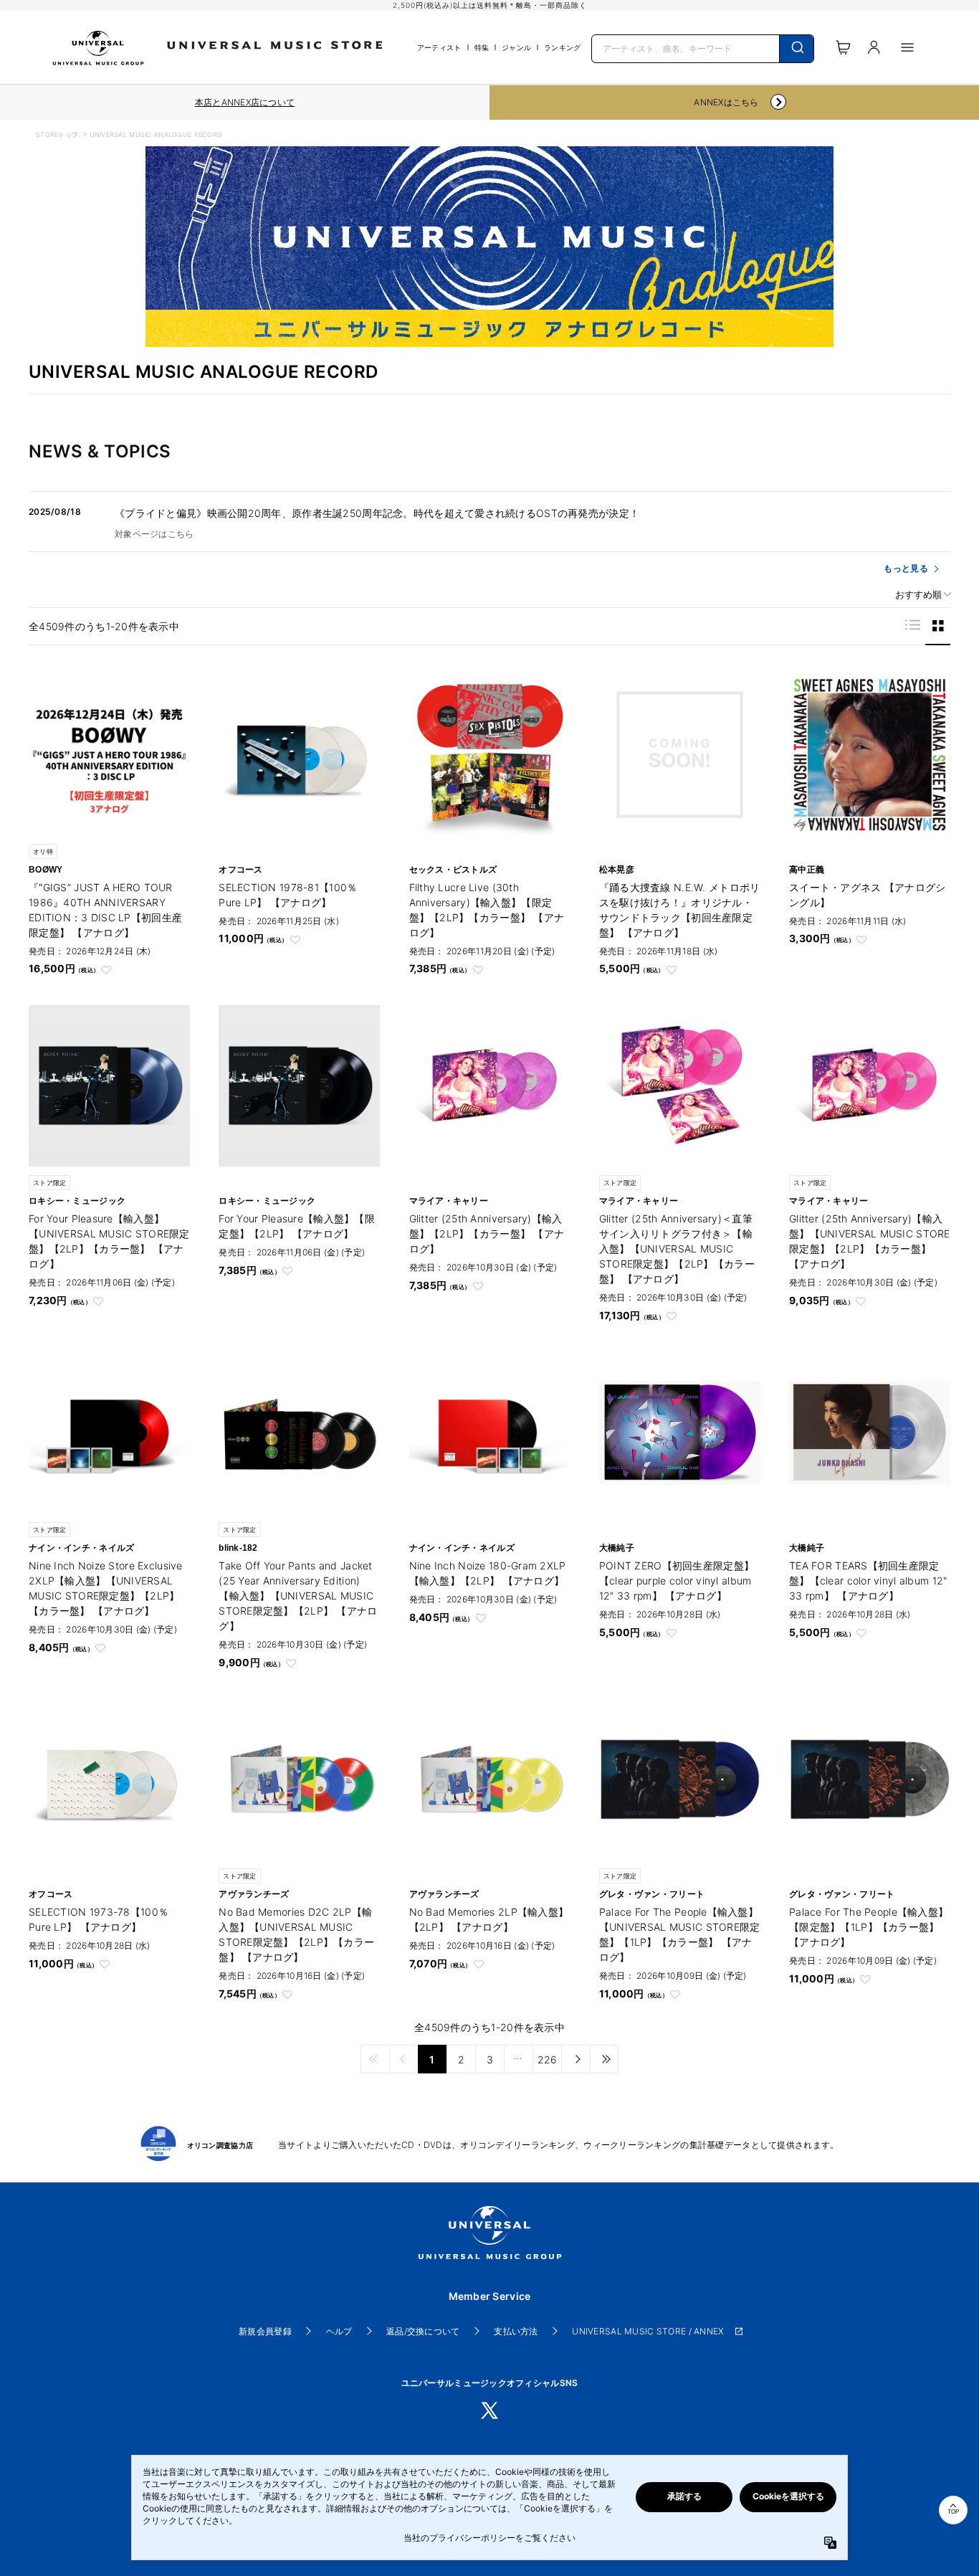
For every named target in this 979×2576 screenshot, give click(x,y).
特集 (482, 47)
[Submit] (797, 49)
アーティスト (439, 47)
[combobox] (703, 47)
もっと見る (906, 568)
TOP (953, 2512)
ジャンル (516, 47)
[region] (245, 103)
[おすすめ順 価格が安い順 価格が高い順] (918, 595)
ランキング (562, 47)
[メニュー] (907, 47)
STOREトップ (57, 134)
